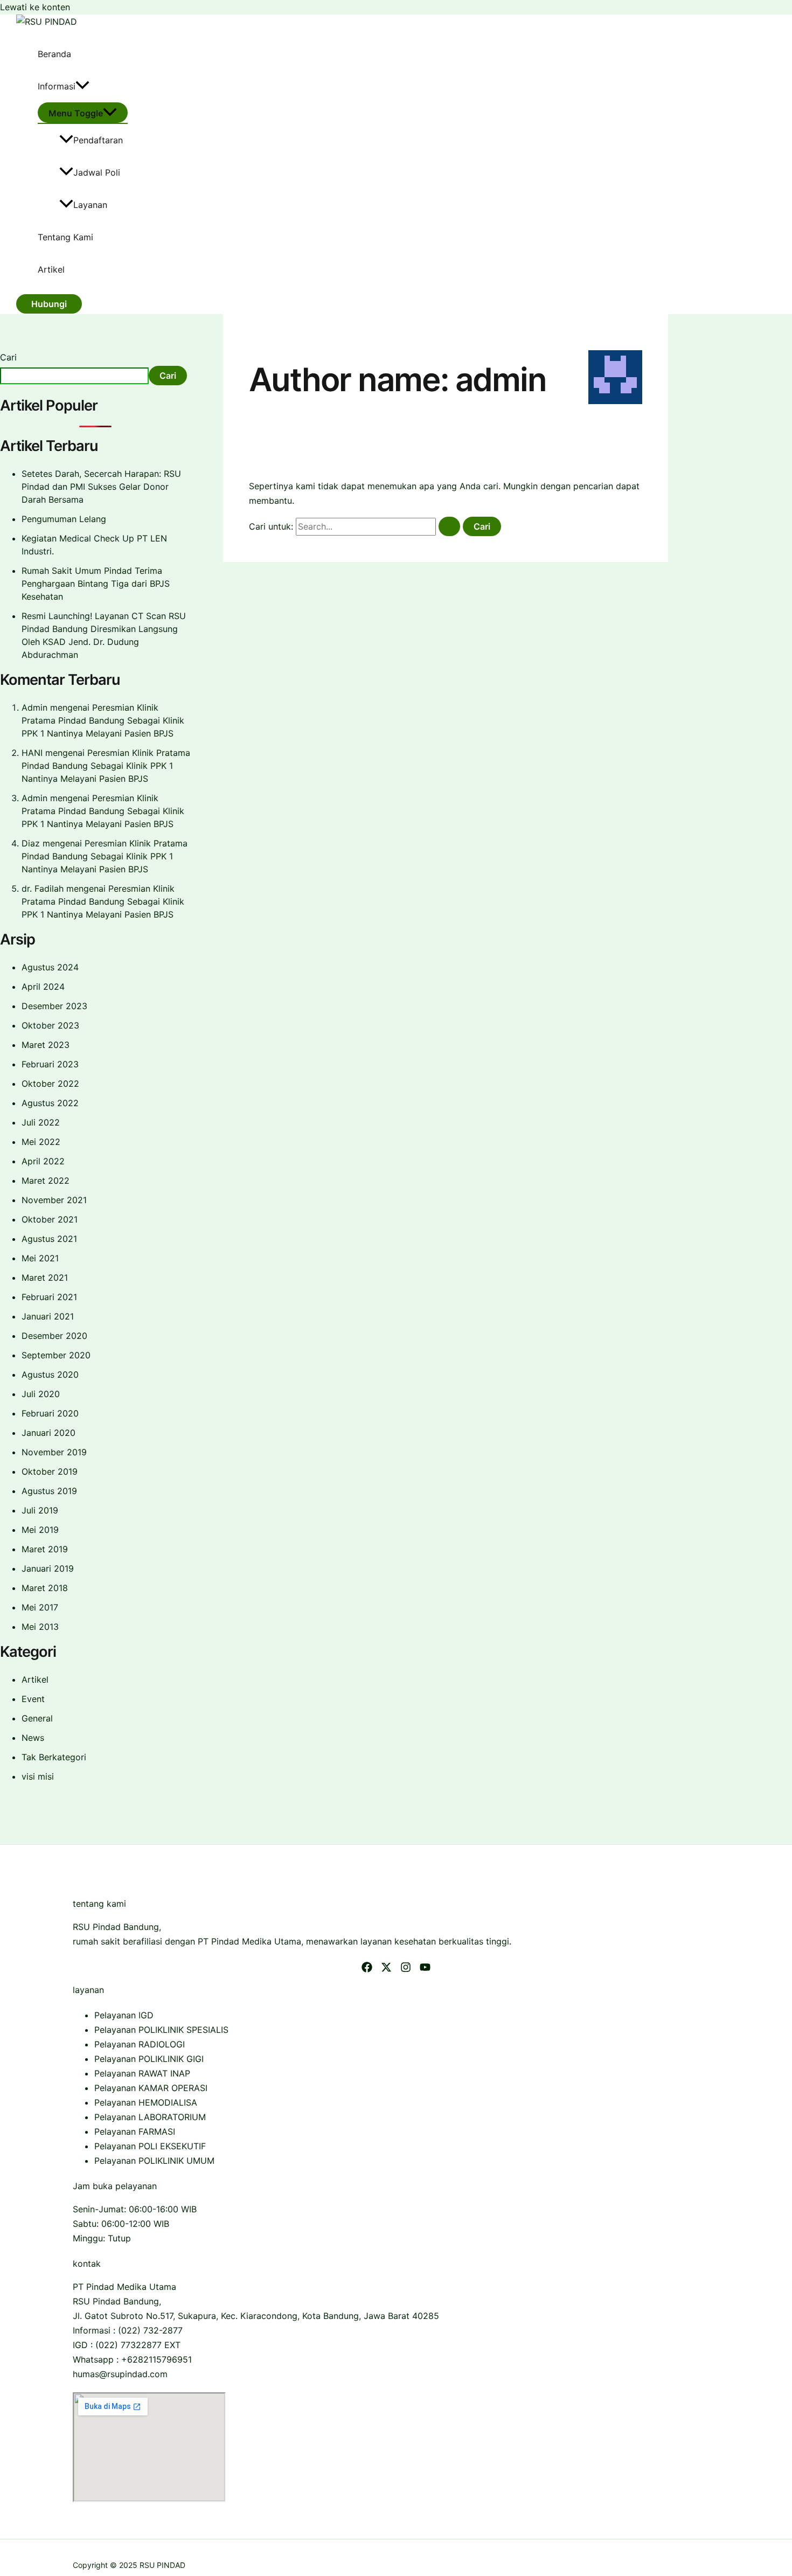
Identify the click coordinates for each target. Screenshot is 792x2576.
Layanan (90, 205)
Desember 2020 (54, 1336)
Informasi (57, 86)
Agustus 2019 (49, 1491)
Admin (34, 707)
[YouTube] (425, 1969)
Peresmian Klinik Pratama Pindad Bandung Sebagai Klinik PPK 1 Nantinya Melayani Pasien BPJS (103, 720)
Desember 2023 (54, 1006)
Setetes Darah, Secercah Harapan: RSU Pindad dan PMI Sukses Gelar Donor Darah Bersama (101, 487)
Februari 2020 (50, 1413)
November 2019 (54, 1452)
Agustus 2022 (50, 1103)
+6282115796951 (157, 2359)
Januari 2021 (48, 1316)
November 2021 (54, 1200)
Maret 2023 (46, 1045)
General (37, 1718)
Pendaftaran (98, 140)
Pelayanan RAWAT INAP (142, 2073)
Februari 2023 (50, 1064)
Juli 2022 (41, 1122)
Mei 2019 (40, 1530)
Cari (8, 357)
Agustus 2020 (50, 1374)
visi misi (38, 1776)
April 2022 (43, 1161)
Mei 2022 (41, 1142)
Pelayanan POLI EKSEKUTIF (150, 2146)
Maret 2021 (45, 1277)
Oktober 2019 (50, 1471)
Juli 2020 (41, 1394)
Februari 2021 (49, 1297)
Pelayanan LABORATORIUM (150, 2117)
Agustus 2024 (50, 967)
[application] (82, 86)
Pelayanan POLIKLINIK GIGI (149, 2059)
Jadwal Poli (97, 172)
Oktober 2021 (50, 1219)
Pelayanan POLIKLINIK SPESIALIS (161, 2030)
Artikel (51, 269)
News (33, 1738)
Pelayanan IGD (124, 2015)
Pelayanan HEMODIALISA (146, 2102)
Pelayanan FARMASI (135, 2131)
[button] (49, 304)
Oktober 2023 (50, 1025)
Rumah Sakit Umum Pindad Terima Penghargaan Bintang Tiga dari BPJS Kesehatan (96, 584)
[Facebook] (367, 1969)
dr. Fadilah (43, 888)
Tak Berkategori (54, 1757)
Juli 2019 (40, 1510)
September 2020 (56, 1355)
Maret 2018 (45, 1588)
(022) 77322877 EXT (138, 2345)
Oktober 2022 (50, 1084)
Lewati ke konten (35, 7)
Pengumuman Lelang (64, 519)
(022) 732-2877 (150, 2330)
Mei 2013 (40, 1627)
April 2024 (43, 987)
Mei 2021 (40, 1258)
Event (33, 1699)
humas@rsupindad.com (120, 2374)
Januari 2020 (48, 1433)
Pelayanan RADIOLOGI (140, 2044)
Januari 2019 (48, 1568)
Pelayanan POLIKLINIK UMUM (154, 2161)
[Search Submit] (449, 526)
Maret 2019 (45, 1549)
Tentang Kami (65, 237)
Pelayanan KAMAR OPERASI (151, 2088)
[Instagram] (406, 1969)
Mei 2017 (40, 1607)
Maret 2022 (46, 1181)
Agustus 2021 (49, 1239)
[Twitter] (386, 1969)
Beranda (54, 54)
